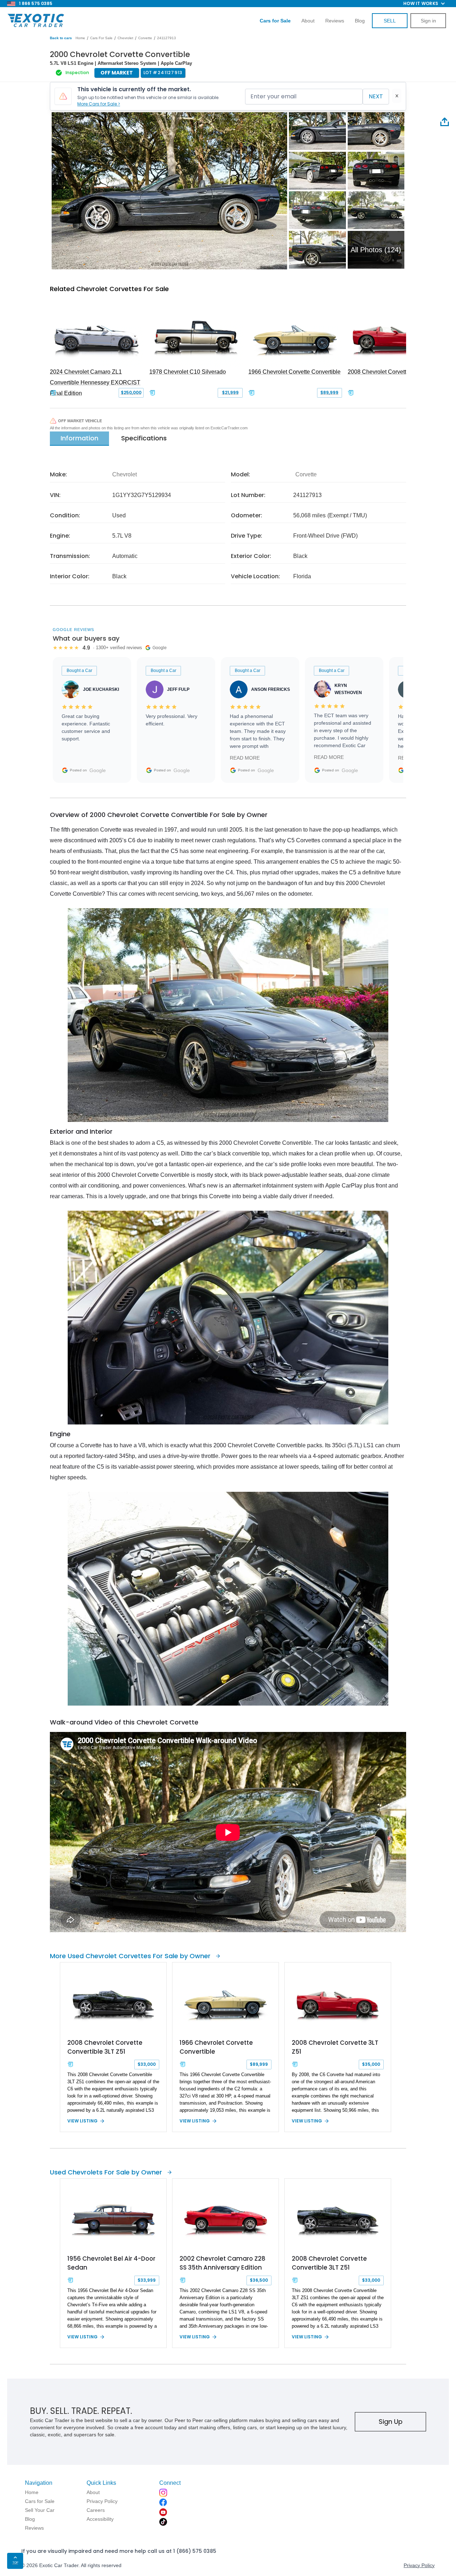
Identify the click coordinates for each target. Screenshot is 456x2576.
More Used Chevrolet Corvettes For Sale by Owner (130, 1956)
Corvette (145, 38)
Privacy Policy (419, 2565)
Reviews (335, 21)
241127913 (167, 38)
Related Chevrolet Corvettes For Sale (109, 289)
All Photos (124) (376, 250)
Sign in (428, 21)
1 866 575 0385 (36, 3)
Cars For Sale (101, 38)
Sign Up (391, 2422)
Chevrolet (125, 38)
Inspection (77, 73)
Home (80, 38)
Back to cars (61, 38)
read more (245, 758)
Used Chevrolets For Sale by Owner (106, 2172)
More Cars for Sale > (99, 104)
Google (98, 770)
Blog (360, 21)
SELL (390, 21)
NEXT (376, 96)
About (308, 21)
